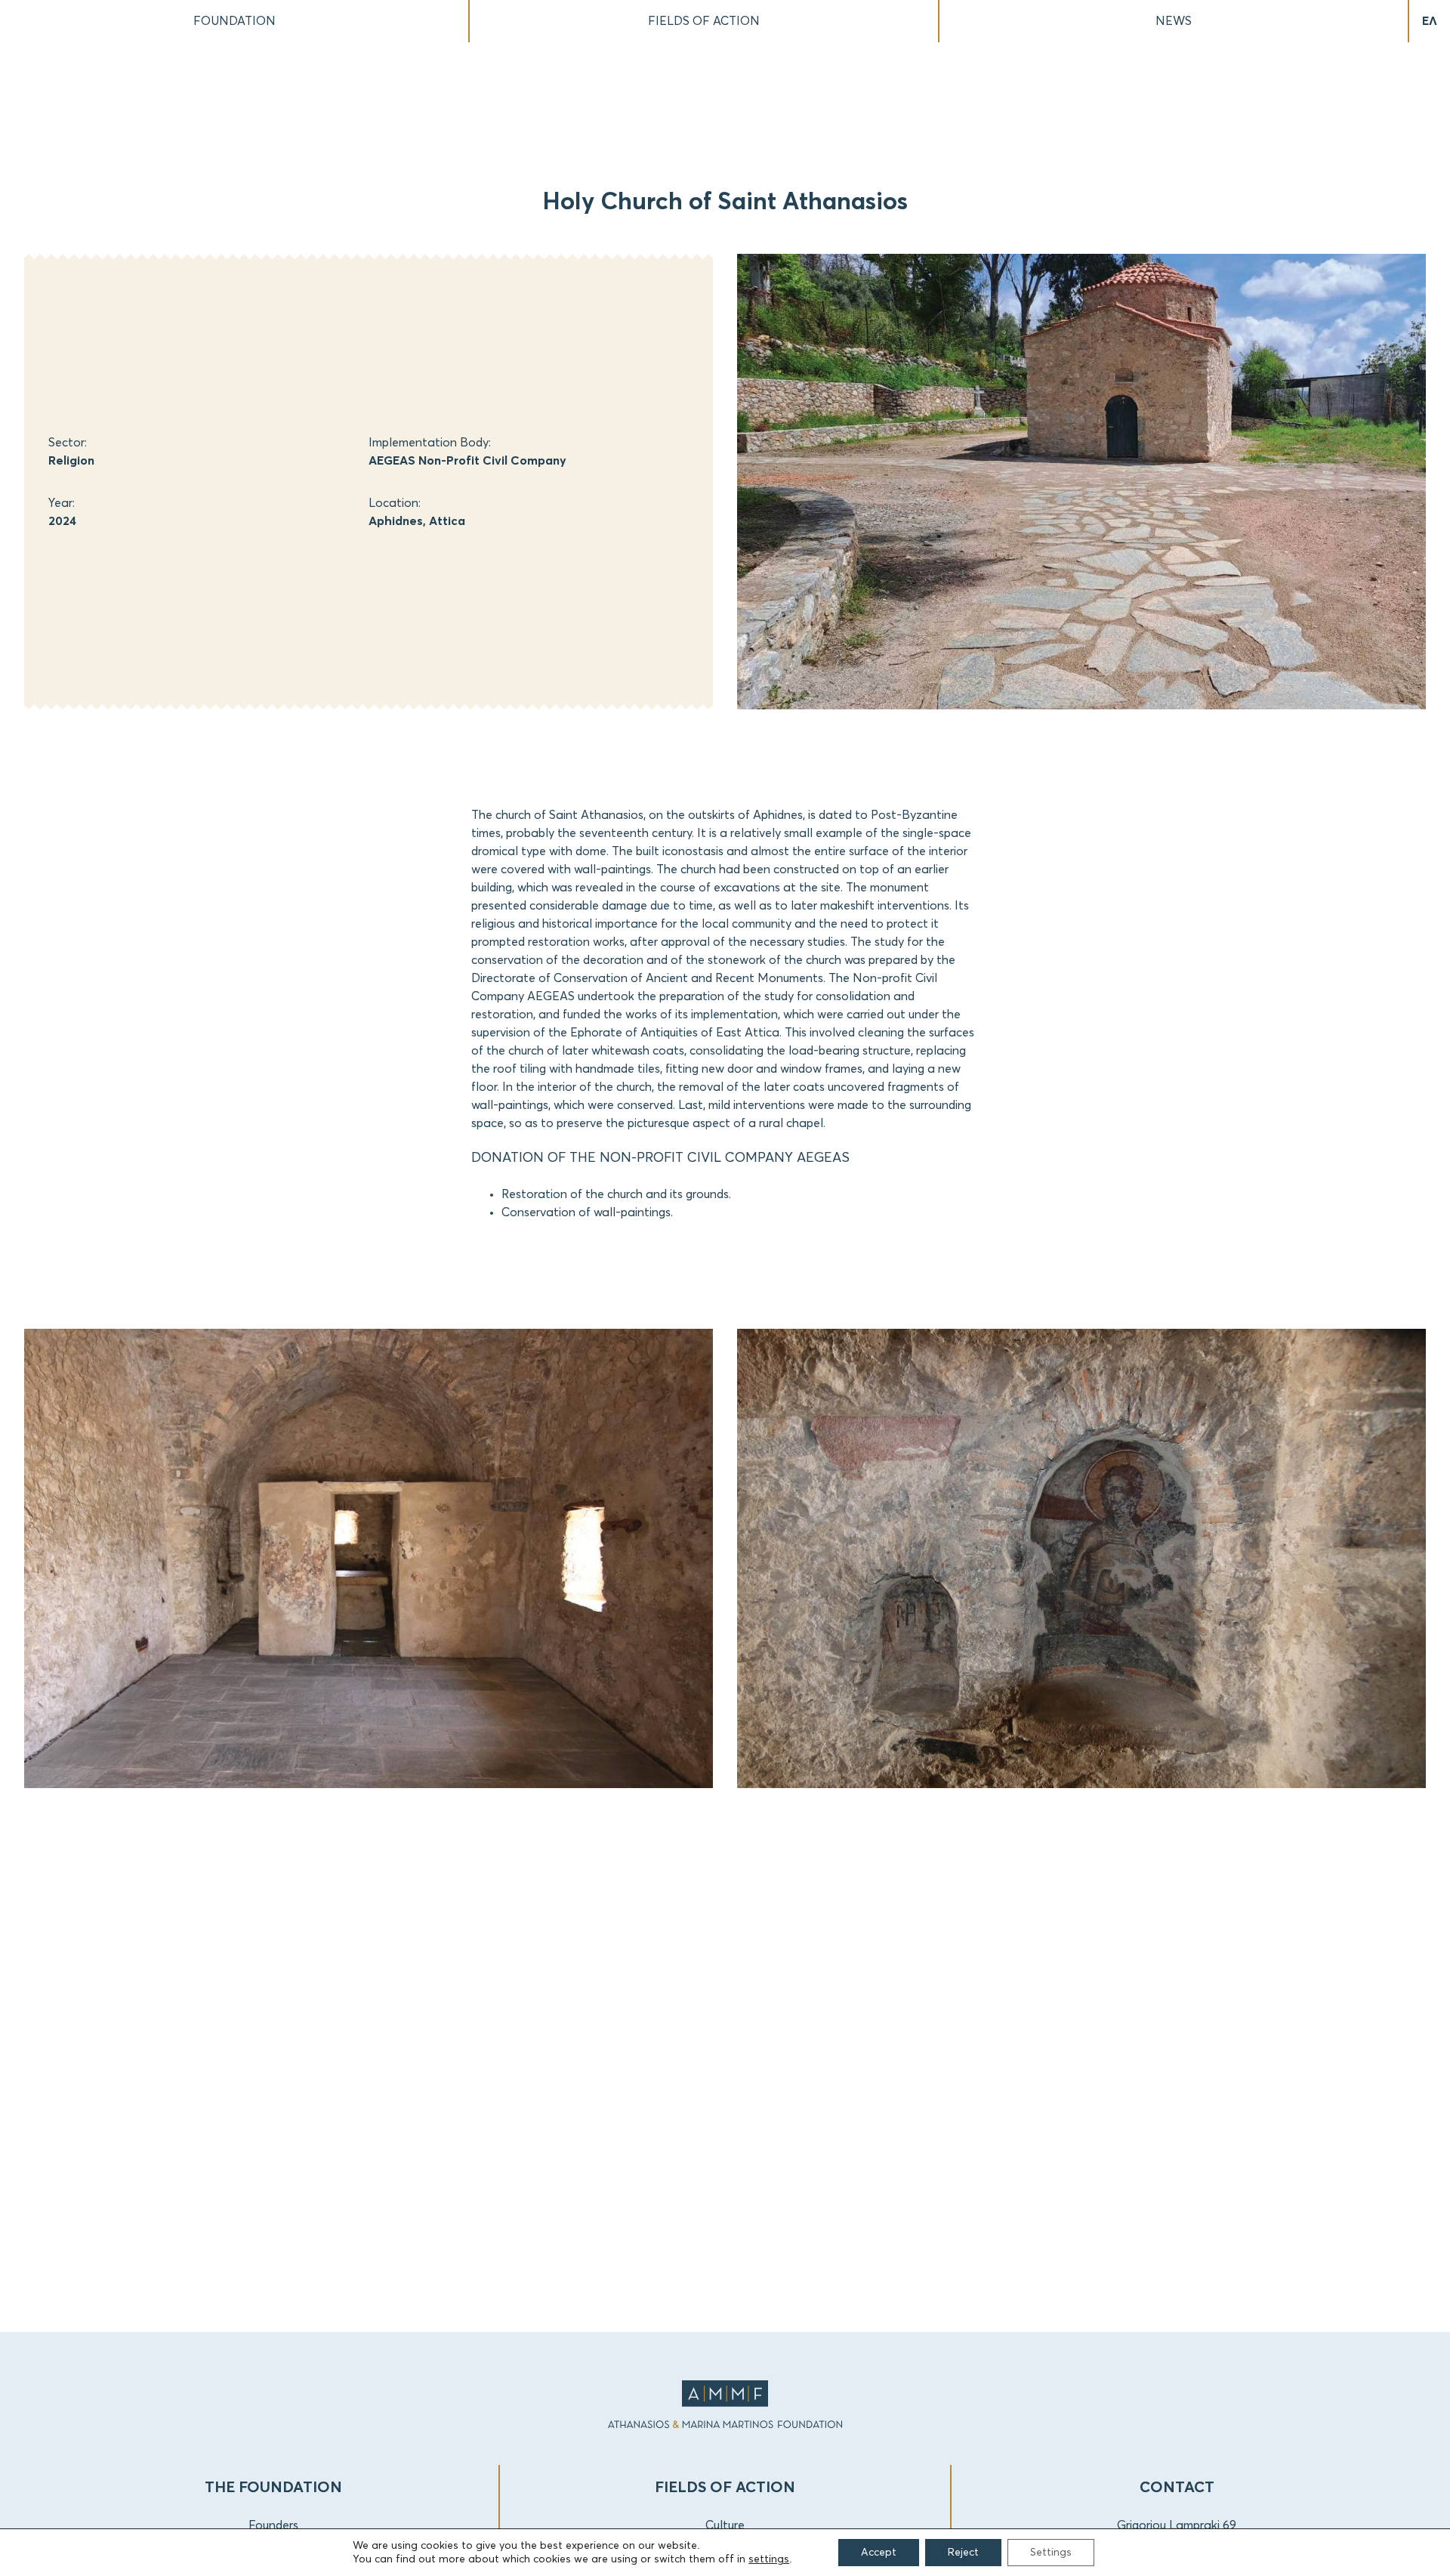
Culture (725, 2525)
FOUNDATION (234, 21)
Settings (1051, 2553)
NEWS (1174, 21)
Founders (273, 2525)
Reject (963, 2553)
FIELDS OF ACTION (704, 21)
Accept (879, 2553)
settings (769, 2559)
